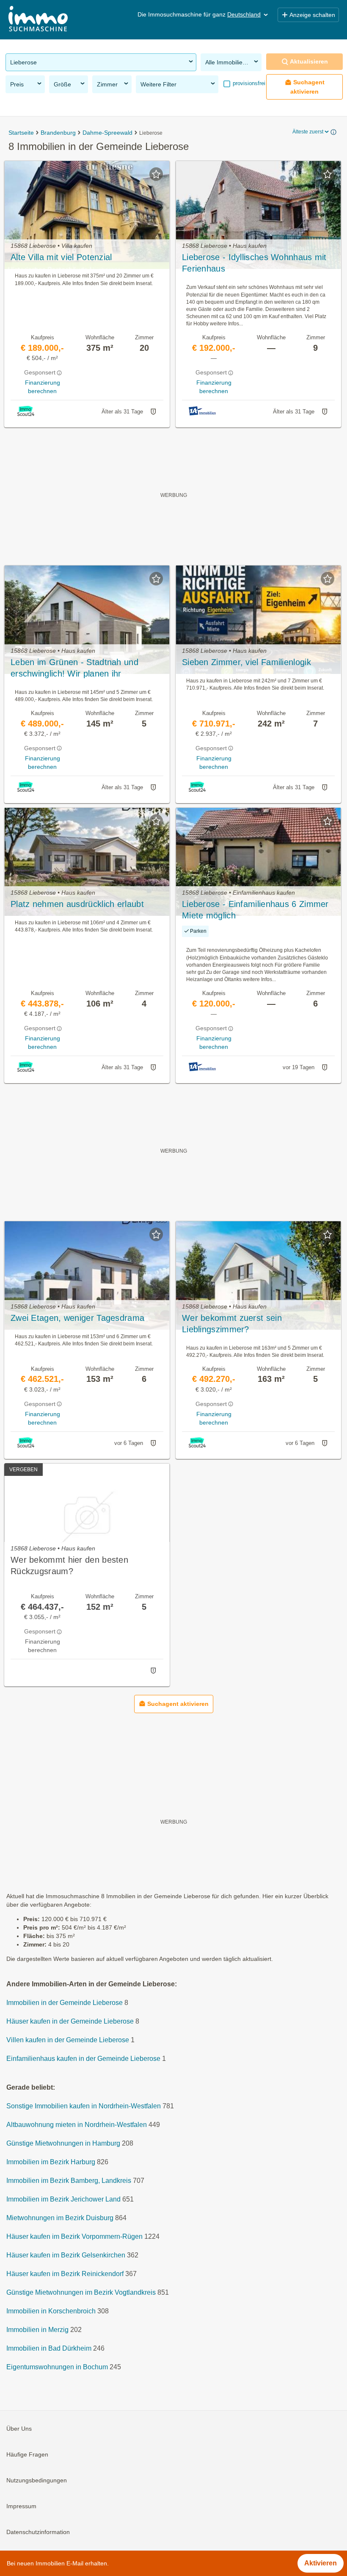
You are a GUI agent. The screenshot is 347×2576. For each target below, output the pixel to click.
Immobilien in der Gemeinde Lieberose (65, 2003)
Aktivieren (321, 2563)
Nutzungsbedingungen (37, 2481)
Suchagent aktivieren (307, 87)
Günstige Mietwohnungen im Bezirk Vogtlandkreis (81, 2293)
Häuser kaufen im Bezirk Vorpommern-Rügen (74, 2237)
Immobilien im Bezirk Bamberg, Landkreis (69, 2181)
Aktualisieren (309, 61)
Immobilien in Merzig (37, 2330)
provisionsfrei (248, 83)
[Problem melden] (153, 412)
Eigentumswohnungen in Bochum (57, 2367)
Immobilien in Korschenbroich (51, 2311)
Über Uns (19, 2429)
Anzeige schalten (312, 15)
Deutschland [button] (244, 14)
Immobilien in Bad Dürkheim (49, 2349)
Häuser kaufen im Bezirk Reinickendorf (65, 2274)
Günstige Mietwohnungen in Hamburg (63, 2144)
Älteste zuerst (308, 132)
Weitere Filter (158, 84)
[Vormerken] (156, 174)
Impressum (21, 2507)
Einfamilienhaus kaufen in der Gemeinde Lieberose (83, 2059)
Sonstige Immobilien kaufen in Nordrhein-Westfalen (84, 2106)
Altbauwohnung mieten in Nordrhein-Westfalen (77, 2125)
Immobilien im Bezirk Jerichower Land (63, 2200)
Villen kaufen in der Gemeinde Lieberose (68, 2040)
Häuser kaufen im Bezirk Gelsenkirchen (66, 2256)
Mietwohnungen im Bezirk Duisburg (60, 2218)
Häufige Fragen (27, 2455)
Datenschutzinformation (38, 2532)
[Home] (38, 20)
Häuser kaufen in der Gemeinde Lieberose (70, 2022)
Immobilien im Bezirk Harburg (51, 2162)
